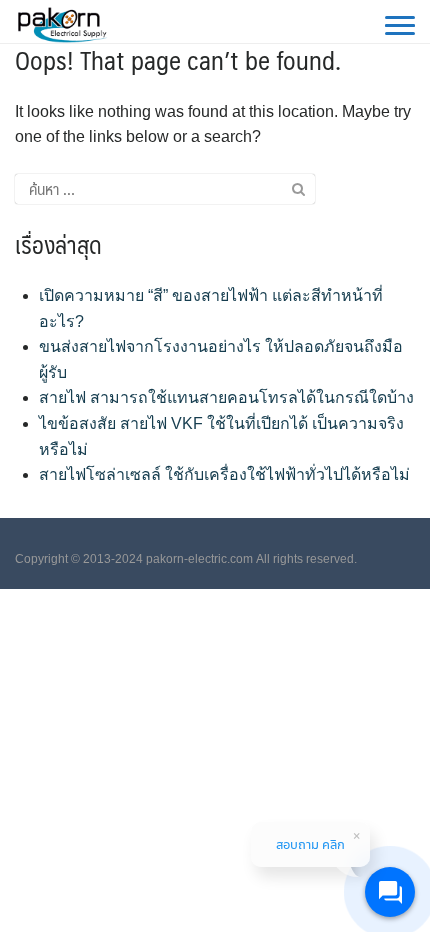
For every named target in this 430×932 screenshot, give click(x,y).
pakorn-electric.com (199, 559)
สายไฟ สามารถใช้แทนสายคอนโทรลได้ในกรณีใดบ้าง (226, 397)
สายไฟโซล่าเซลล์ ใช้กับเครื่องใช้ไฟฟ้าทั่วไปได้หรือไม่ (224, 474)
